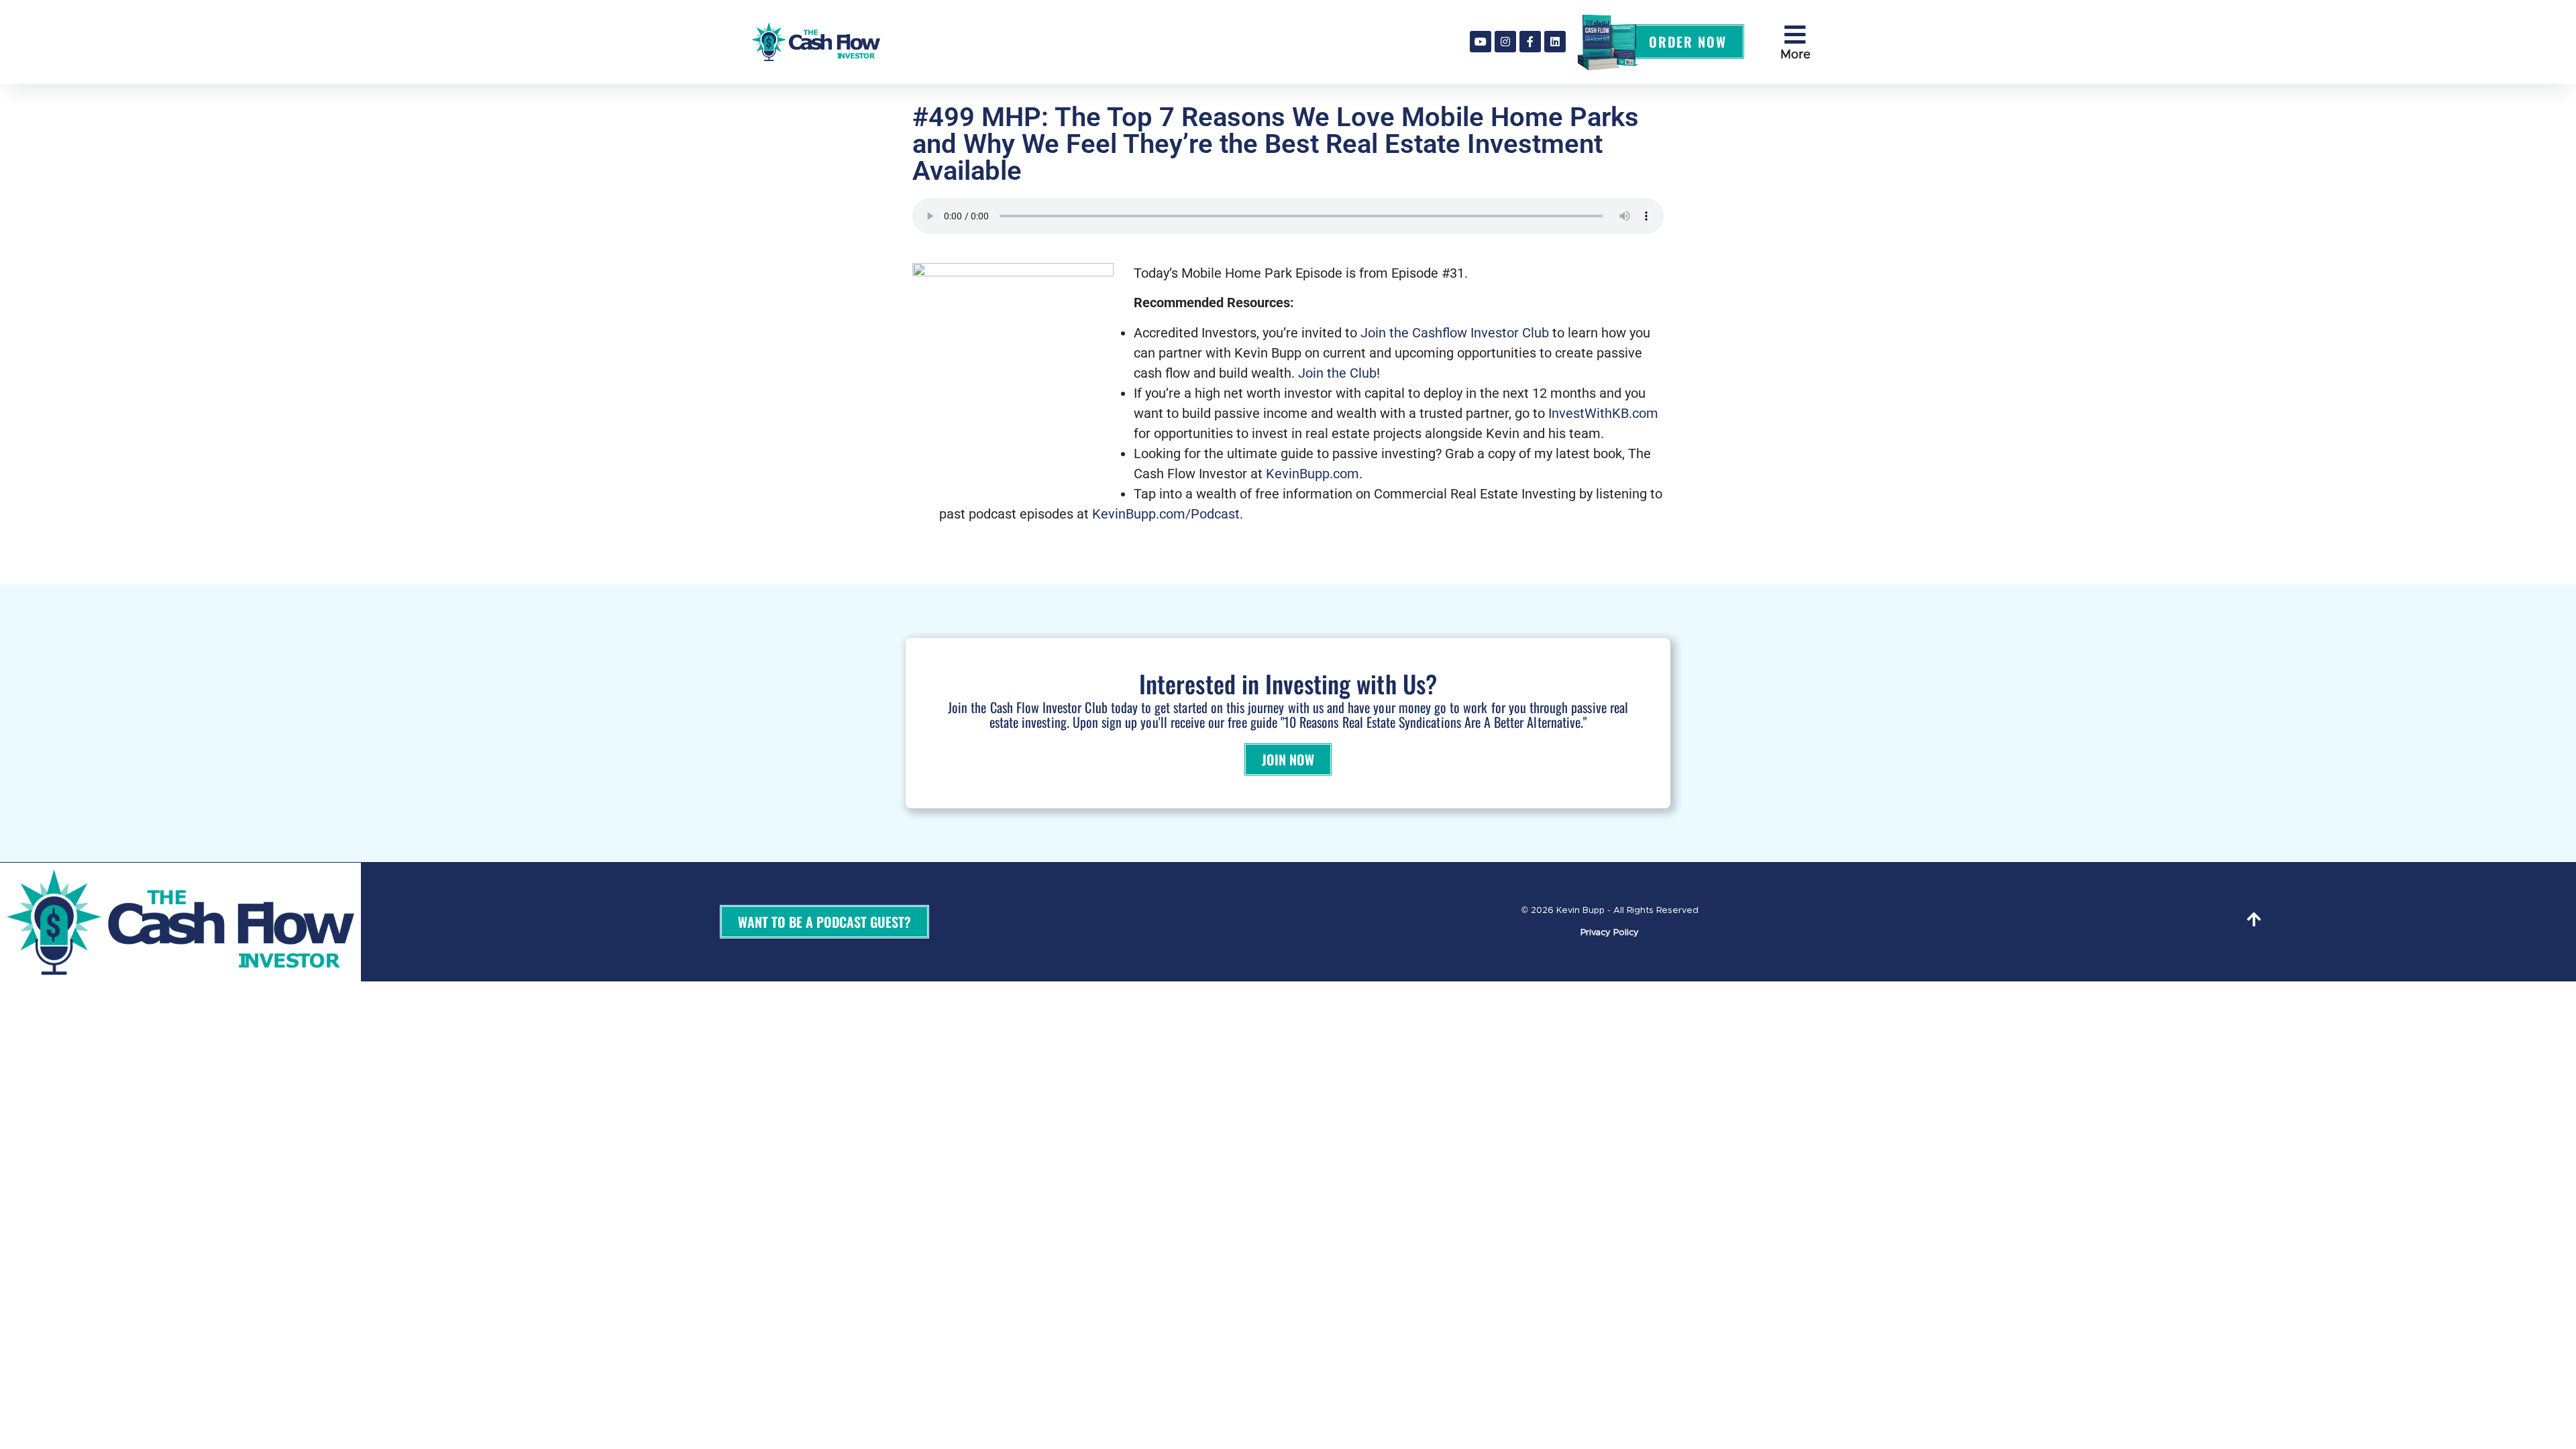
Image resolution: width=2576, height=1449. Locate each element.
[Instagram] (1505, 42)
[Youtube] (1481, 42)
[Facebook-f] (1530, 42)
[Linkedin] (1555, 42)
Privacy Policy (1610, 933)
